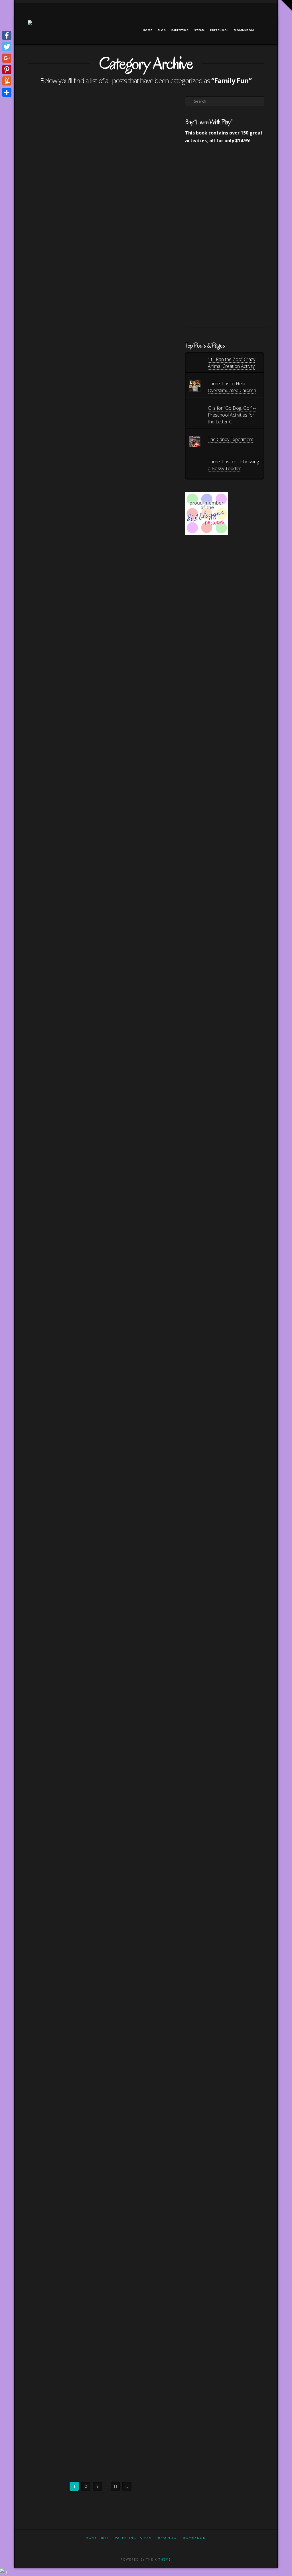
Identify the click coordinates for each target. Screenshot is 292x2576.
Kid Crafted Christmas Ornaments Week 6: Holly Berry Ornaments (61, 2297)
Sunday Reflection (51, 1465)
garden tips (44, 856)
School (63, 1691)
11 (115, 2486)
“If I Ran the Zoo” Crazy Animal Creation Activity (232, 363)
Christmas (44, 2101)
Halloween (45, 230)
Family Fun (57, 225)
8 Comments (45, 1903)
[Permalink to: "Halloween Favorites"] (62, 147)
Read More (45, 339)
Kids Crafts (67, 1686)
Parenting (42, 1405)
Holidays (65, 453)
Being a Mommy (48, 719)
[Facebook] (225, 9)
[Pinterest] (262, 9)
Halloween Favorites (57, 207)
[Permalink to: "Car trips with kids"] (62, 1201)
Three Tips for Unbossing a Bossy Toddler (233, 465)
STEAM (78, 1691)
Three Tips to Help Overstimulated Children (232, 387)
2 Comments (45, 234)
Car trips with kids (55, 1259)
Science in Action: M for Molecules (58, 1871)
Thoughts (42, 1618)
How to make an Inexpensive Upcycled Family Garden (60, 692)
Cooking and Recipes (52, 449)
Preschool (167, 2538)
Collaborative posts (52, 1681)
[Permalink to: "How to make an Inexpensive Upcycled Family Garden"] (62, 624)
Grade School (46, 1803)
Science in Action (49, 1898)
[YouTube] (247, 9)
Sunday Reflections (51, 1605)
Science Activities (49, 2050)
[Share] (7, 92)
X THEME (163, 2559)
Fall (40, 225)
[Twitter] (232, 9)
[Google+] (239, 9)
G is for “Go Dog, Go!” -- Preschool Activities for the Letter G (232, 415)
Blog (106, 2538)
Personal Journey (71, 1461)
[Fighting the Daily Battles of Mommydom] (30, 27)
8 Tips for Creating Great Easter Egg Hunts (55, 989)
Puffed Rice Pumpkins (61, 431)
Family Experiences (50, 843)
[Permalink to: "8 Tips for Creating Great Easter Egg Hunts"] (62, 922)
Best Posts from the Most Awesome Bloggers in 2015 (57, 1650)
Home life (41, 1816)
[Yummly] (7, 81)
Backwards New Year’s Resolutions (62, 1433)
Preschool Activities (52, 1843)
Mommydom (194, 2538)
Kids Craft (71, 1816)
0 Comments (45, 1021)
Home (92, 2538)
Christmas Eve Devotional (51, 2078)
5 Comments (71, 1277)
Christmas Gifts (69, 2101)
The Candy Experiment (231, 439)
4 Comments (45, 458)
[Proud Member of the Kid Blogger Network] (206, 513)
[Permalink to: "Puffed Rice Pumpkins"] (62, 396)
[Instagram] (254, 9)
